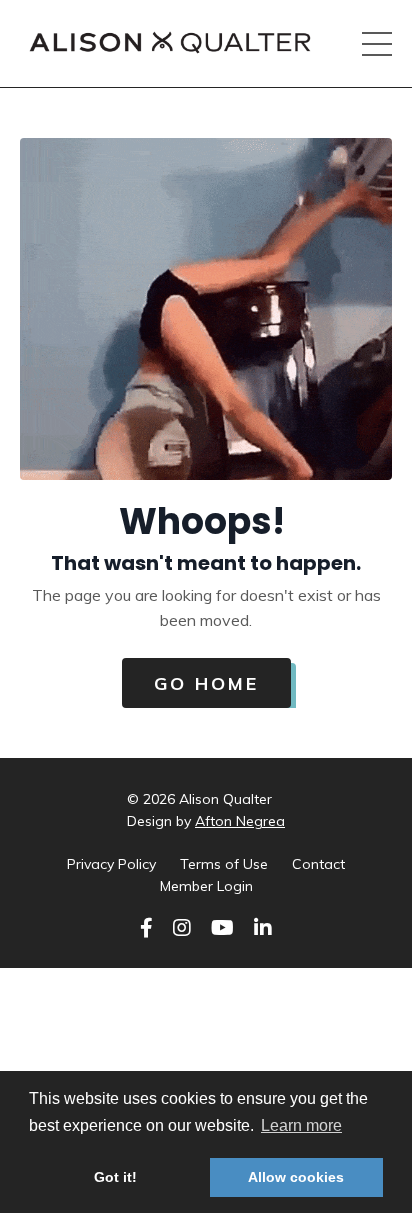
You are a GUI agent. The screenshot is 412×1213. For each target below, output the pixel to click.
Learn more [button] (301, 1125)
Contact (318, 864)
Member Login (206, 886)
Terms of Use (224, 864)
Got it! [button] (115, 1177)
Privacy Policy (111, 864)
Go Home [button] (206, 683)
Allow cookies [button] (296, 1177)
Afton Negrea (240, 821)
